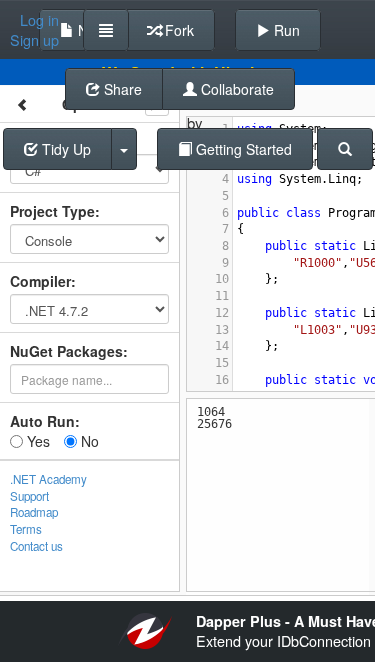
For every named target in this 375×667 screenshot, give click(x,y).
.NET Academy (48, 479)
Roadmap (34, 512)
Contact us (36, 546)
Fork (177, 30)
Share (121, 89)
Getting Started (242, 149)
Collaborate (235, 89)
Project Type (52, 211)
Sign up (34, 40)
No (88, 441)
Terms (26, 529)
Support (29, 496)
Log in (39, 20)
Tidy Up (64, 149)
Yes (36, 441)
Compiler (40, 281)
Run (285, 30)
